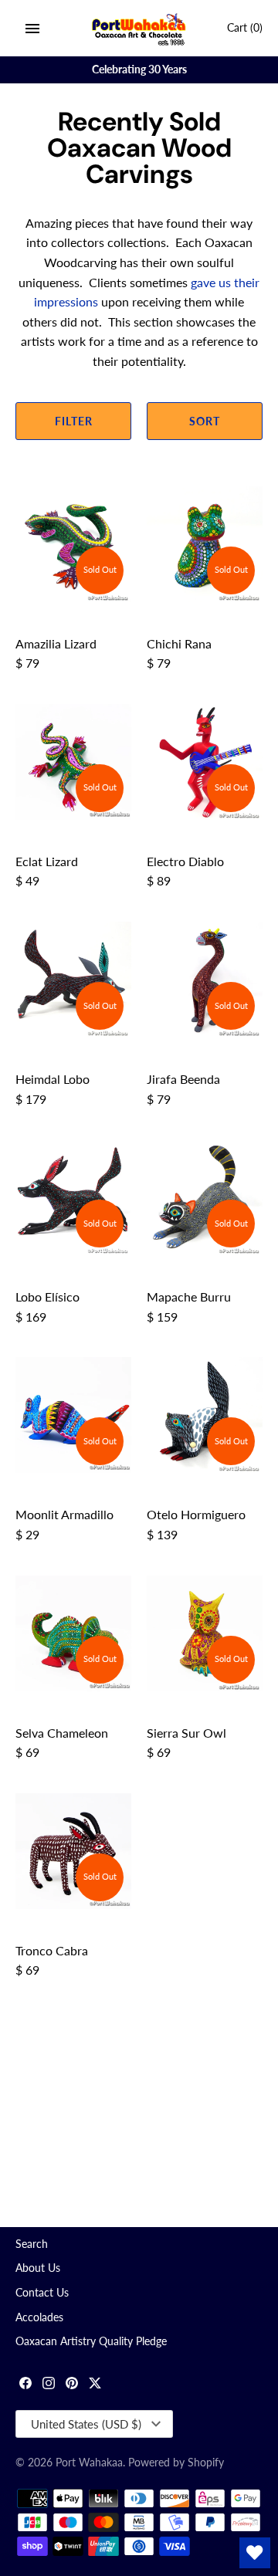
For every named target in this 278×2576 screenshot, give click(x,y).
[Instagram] (49, 2385)
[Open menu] (32, 29)
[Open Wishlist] (255, 2553)
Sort (205, 421)
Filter (74, 421)
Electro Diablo (185, 861)
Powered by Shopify (176, 2463)
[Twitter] (95, 2385)
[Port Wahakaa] (139, 28)
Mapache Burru (189, 1296)
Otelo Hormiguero (196, 1514)
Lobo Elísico (47, 1296)
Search (32, 2244)
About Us (38, 2268)
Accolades (39, 2317)
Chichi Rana (179, 643)
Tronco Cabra (52, 1950)
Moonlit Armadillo (64, 1514)
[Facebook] (25, 2385)
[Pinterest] (72, 2385)
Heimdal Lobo (53, 1079)
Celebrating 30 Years (139, 69)
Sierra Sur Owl (186, 1733)
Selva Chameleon (62, 1733)
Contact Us (42, 2293)
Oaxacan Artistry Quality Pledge (91, 2341)
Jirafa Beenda (183, 1079)
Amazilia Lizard (56, 643)
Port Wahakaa (89, 2463)
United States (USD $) (86, 2424)
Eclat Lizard (47, 861)
